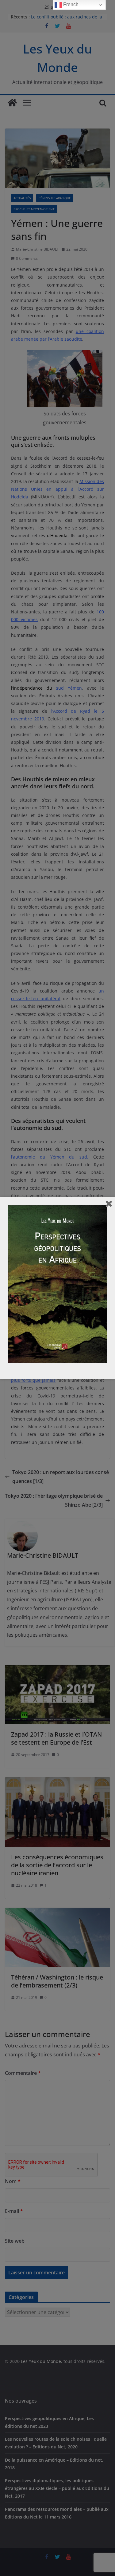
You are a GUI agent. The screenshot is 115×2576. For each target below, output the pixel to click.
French (70, 4)
